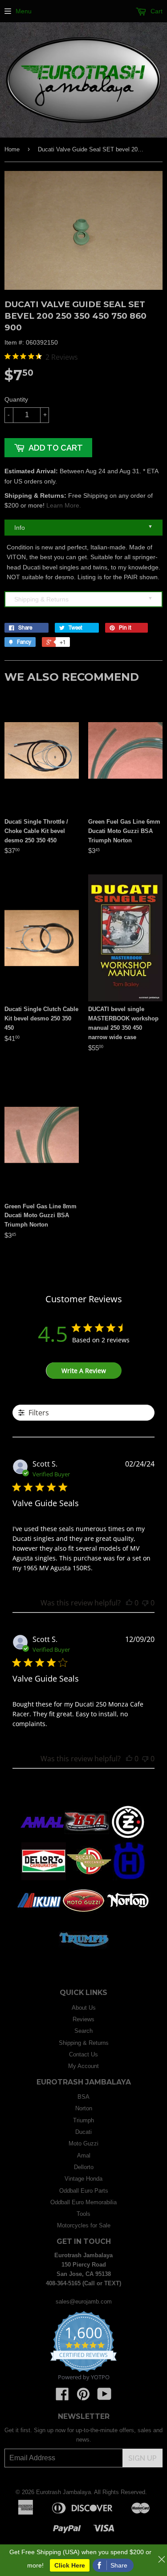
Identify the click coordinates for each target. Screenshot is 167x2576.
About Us (84, 2008)
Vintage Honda (83, 2179)
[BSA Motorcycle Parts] (87, 1839)
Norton (84, 2108)
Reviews (83, 2019)
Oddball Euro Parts (84, 2191)
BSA (83, 2097)
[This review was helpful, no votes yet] (129, 1603)
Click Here (70, 2565)
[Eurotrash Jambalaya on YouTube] (104, 2397)
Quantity (16, 399)
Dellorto (84, 2167)
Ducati (83, 2132)
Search (83, 2031)
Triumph (83, 2120)
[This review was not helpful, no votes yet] (145, 1603)
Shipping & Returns (83, 599)
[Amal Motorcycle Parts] (42, 1839)
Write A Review (84, 1371)
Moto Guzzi (83, 2143)
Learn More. (64, 505)
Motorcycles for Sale (84, 2225)
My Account (83, 2066)
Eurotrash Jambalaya (63, 2492)
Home (12, 149)
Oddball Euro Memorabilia (83, 2202)
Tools (83, 2214)
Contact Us (83, 2054)
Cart (156, 11)
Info (83, 527)
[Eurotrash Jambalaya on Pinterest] (83, 2397)
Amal (84, 2155)
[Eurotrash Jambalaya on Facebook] (62, 2397)
